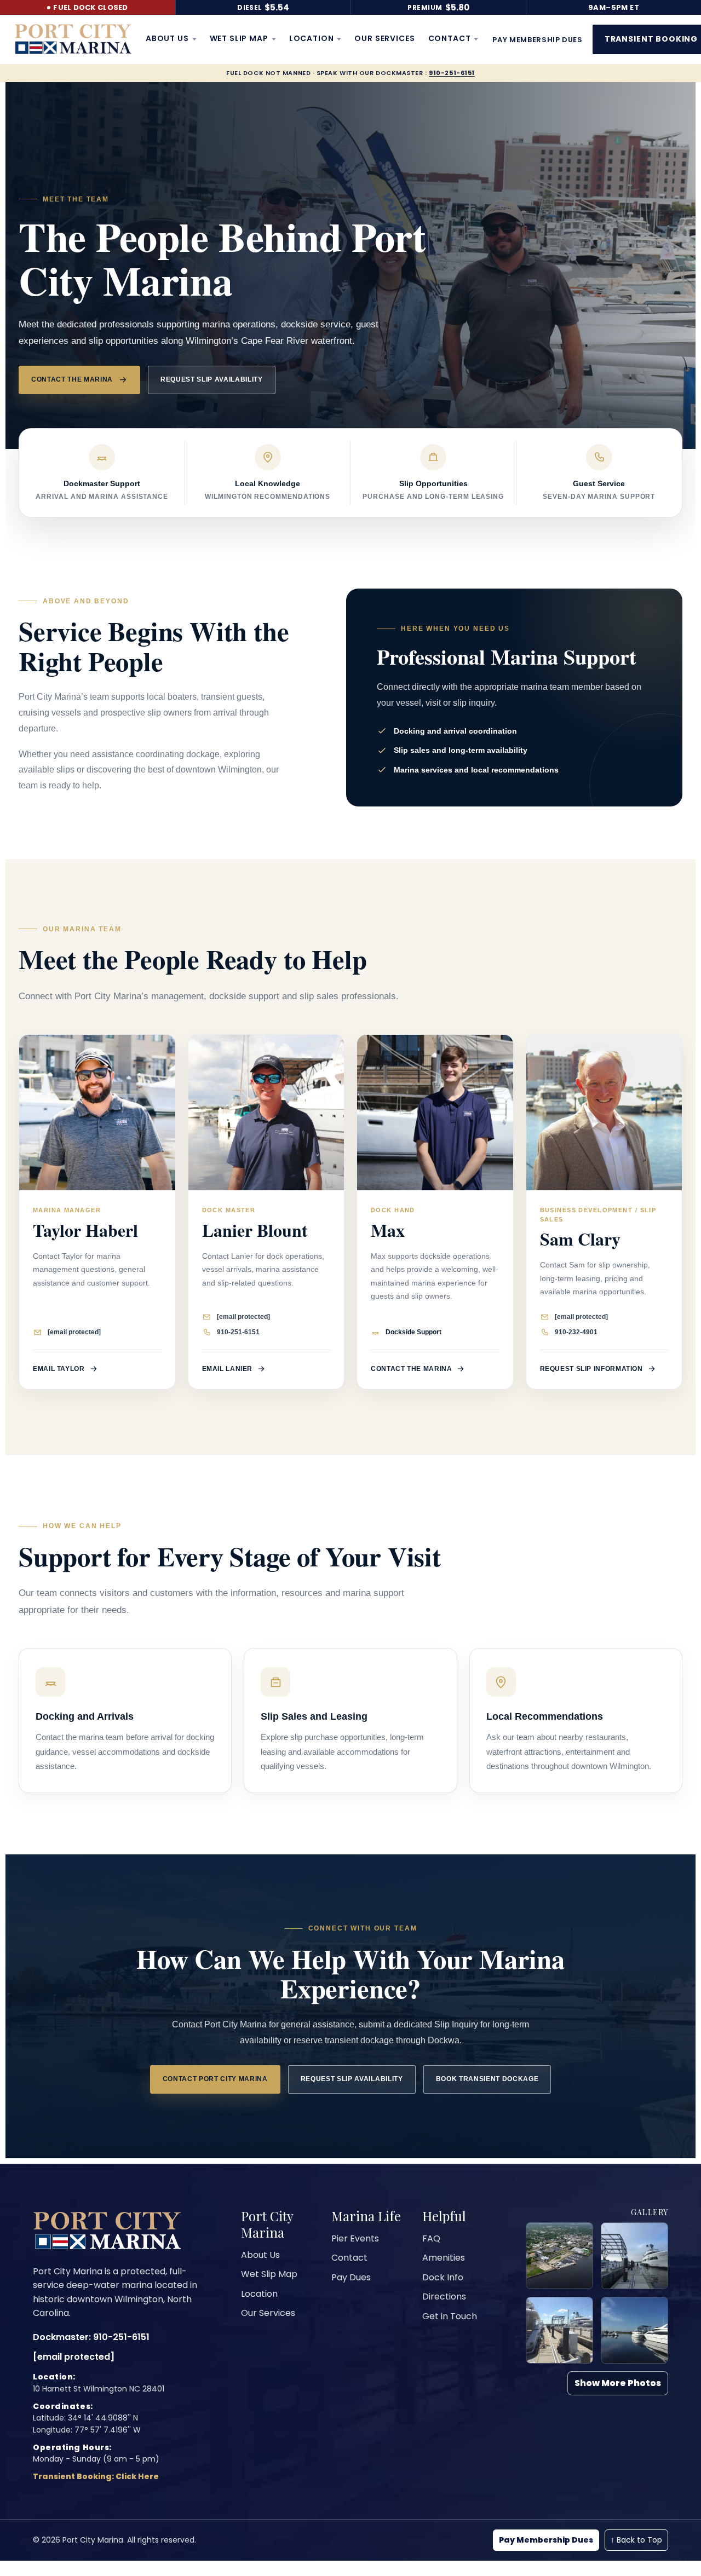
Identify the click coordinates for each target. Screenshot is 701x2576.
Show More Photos (618, 2383)
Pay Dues (351, 2277)
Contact (450, 38)
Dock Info (443, 2277)
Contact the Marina (72, 379)
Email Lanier (228, 1369)
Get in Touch (450, 2316)
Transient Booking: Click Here (96, 2476)
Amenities (444, 2258)
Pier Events (355, 2238)
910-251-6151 (452, 73)
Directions (444, 2296)
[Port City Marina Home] (73, 39)
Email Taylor (59, 1369)
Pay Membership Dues (546, 2540)
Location (312, 38)
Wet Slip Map (239, 38)
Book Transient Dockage (487, 2079)
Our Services (384, 38)
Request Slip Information (591, 1369)
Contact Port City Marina (215, 2079)
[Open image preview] (559, 2256)
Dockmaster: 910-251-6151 (91, 2337)
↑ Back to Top (636, 2540)
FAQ (431, 2238)
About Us (167, 38)
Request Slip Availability (212, 379)
